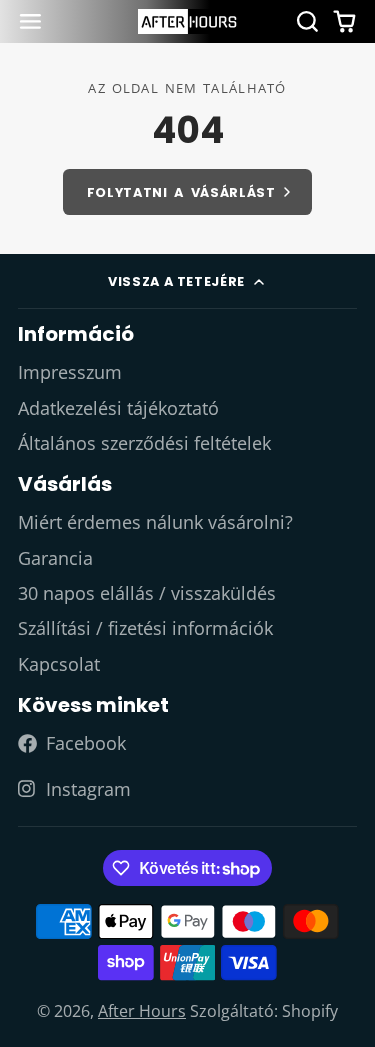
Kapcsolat (59, 664)
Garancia (55, 558)
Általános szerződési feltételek (144, 443)
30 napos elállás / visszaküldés (147, 593)
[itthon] (188, 21)
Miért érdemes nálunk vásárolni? (155, 522)
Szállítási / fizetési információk (145, 628)
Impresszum (70, 372)
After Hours (142, 1011)
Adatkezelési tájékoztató (118, 408)
